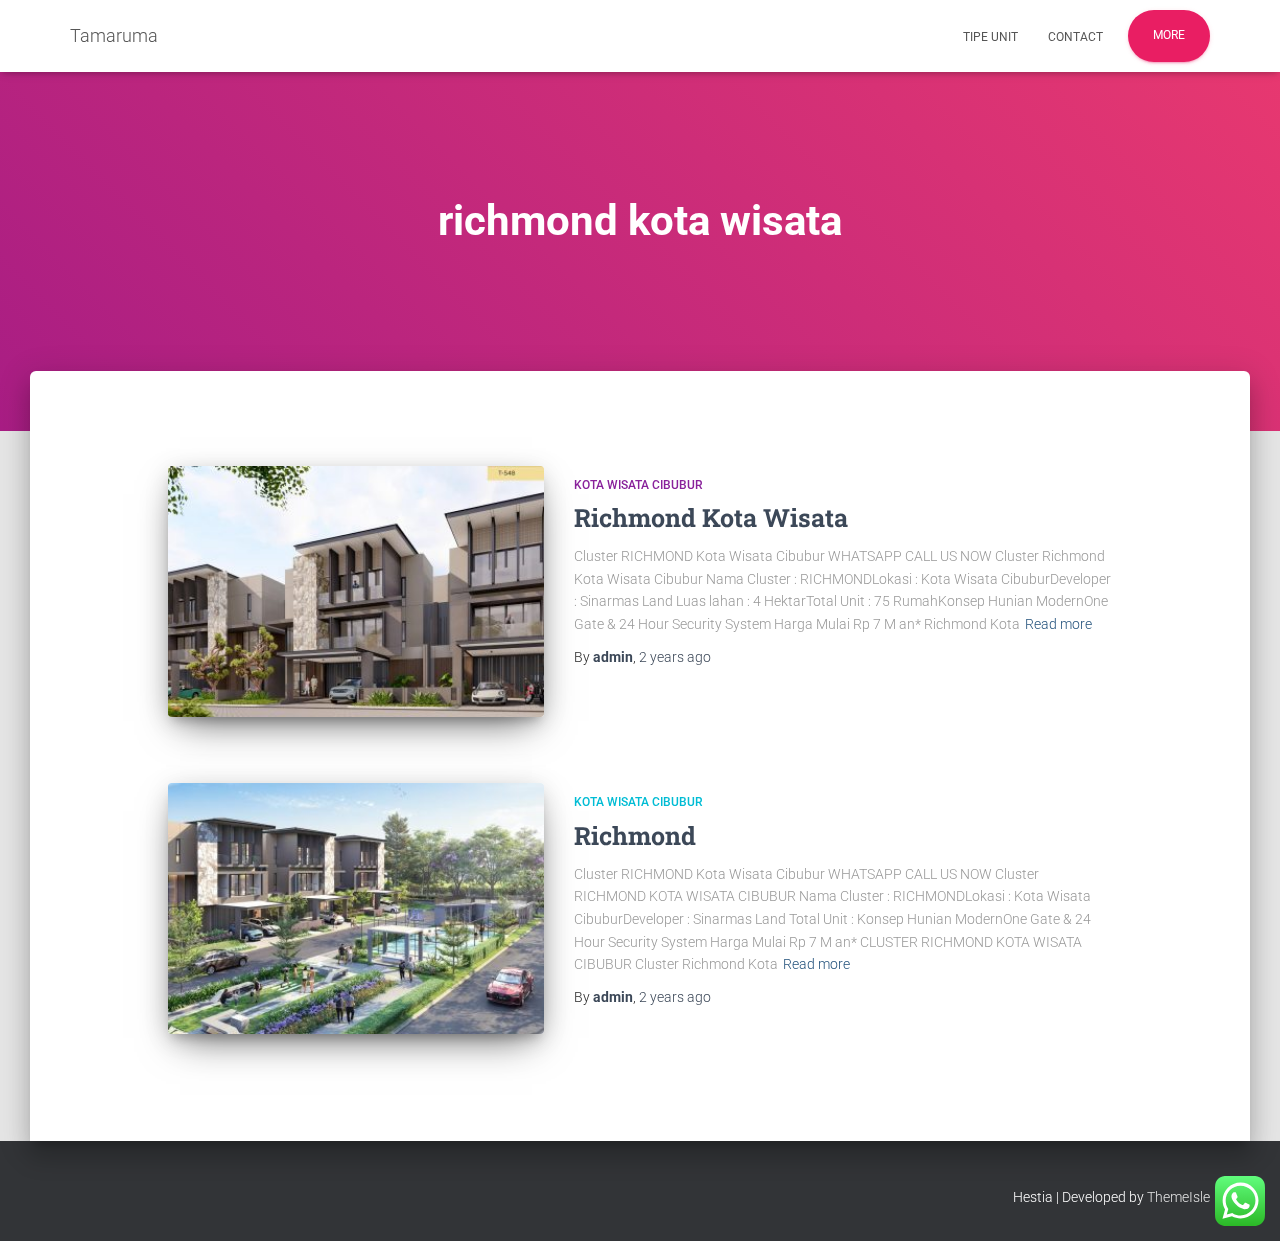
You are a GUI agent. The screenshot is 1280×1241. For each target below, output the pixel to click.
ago (675, 657)
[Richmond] (356, 908)
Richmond (635, 835)
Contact (1075, 37)
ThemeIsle (1178, 1197)
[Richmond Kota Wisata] (356, 591)
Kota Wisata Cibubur (638, 485)
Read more (1058, 624)
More (1169, 35)
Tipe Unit (990, 37)
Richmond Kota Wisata (711, 517)
